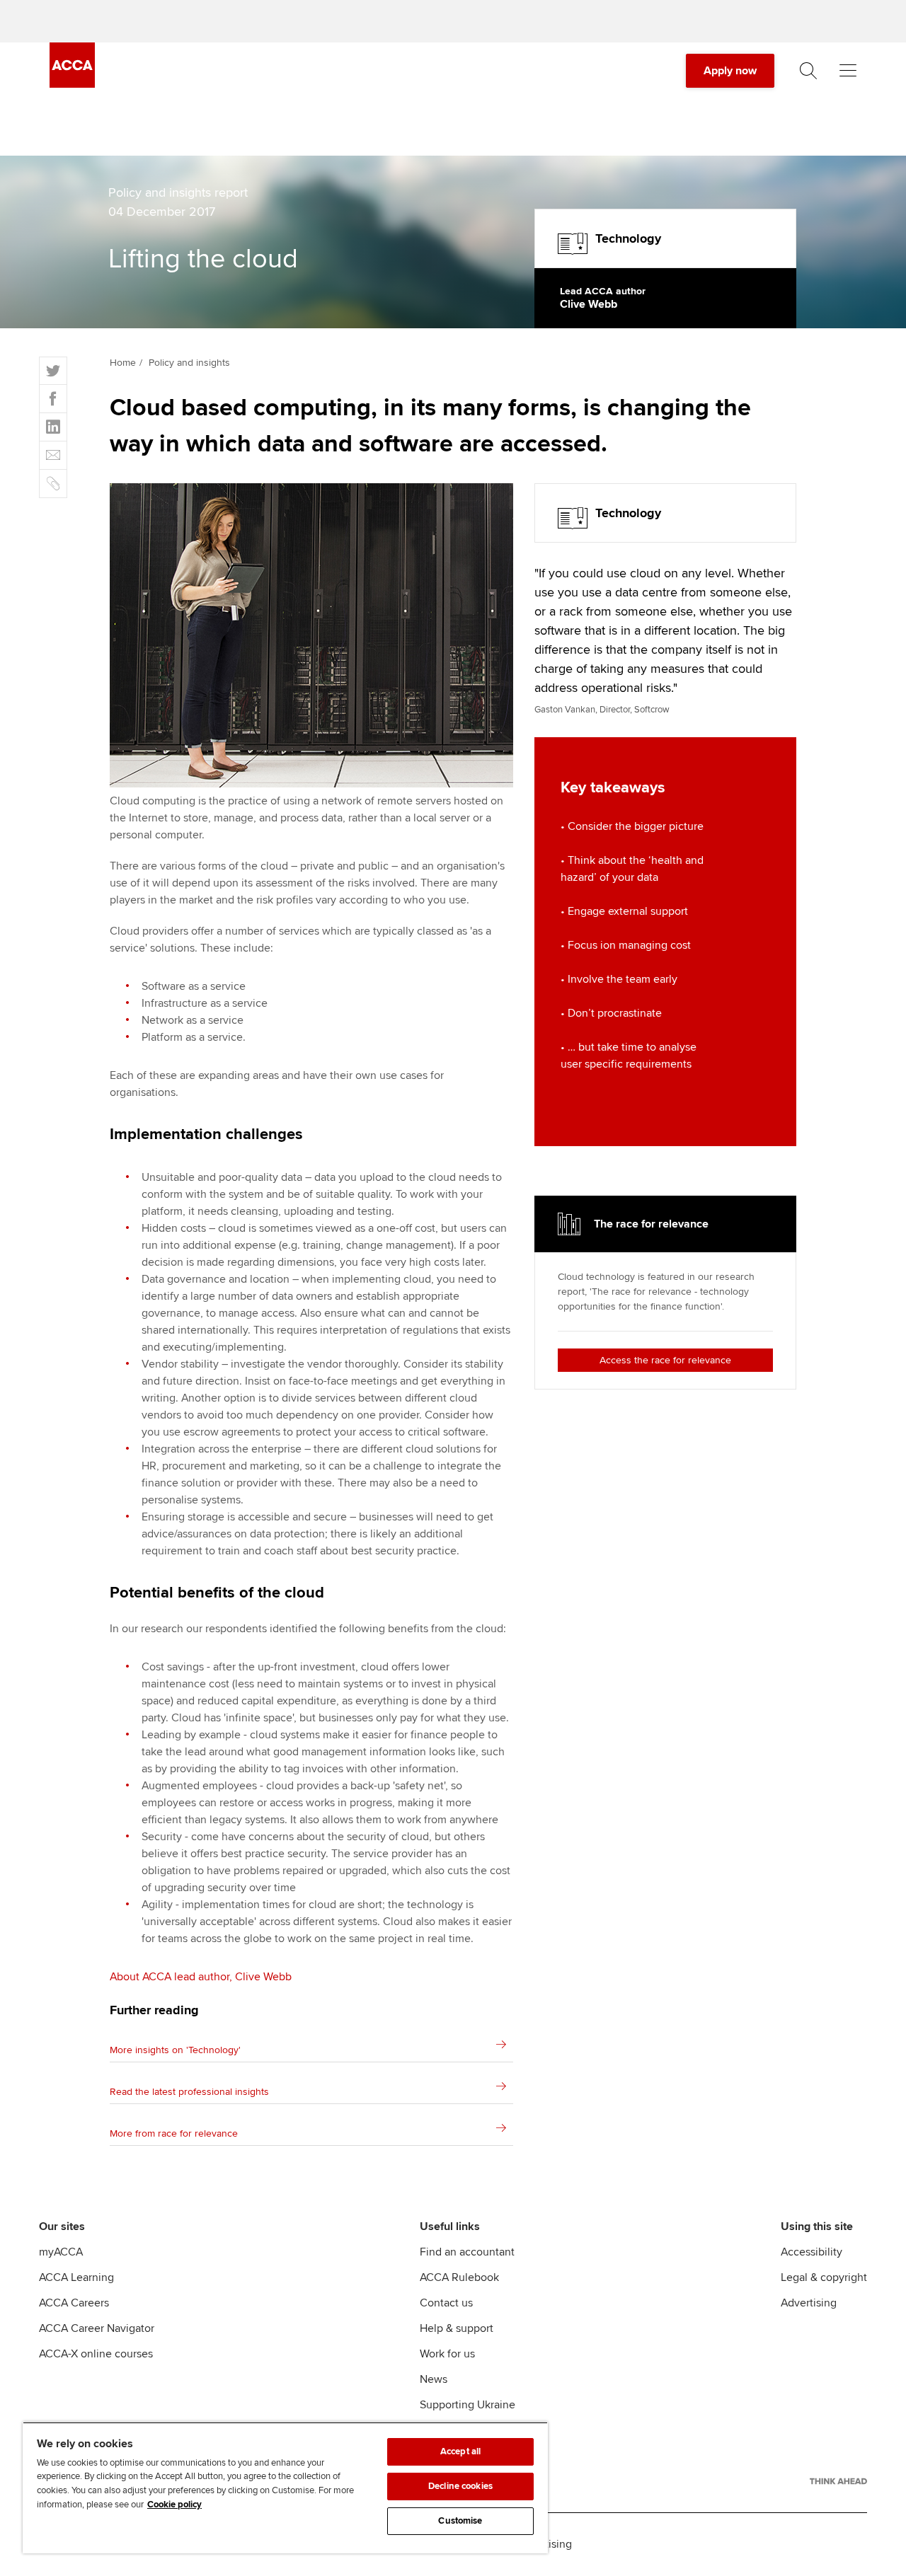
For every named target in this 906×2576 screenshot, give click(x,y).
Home (123, 363)
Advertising (809, 2303)
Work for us (447, 2354)
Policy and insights (189, 363)
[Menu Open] (848, 71)
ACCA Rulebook (459, 2277)
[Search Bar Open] (808, 71)
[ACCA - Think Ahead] (838, 2481)
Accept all (460, 2451)
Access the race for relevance (665, 1360)
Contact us (446, 2303)
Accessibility (812, 2252)
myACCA (61, 2252)
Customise (460, 2521)
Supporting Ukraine (468, 2405)
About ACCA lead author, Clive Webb (201, 1977)
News (434, 2379)
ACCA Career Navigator (97, 2328)
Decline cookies (460, 2486)
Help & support (457, 2328)
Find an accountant (467, 2252)
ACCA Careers (74, 2303)
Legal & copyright (824, 2277)
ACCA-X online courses (96, 2354)
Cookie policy (174, 2505)
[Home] (72, 84)
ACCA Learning (76, 2277)
